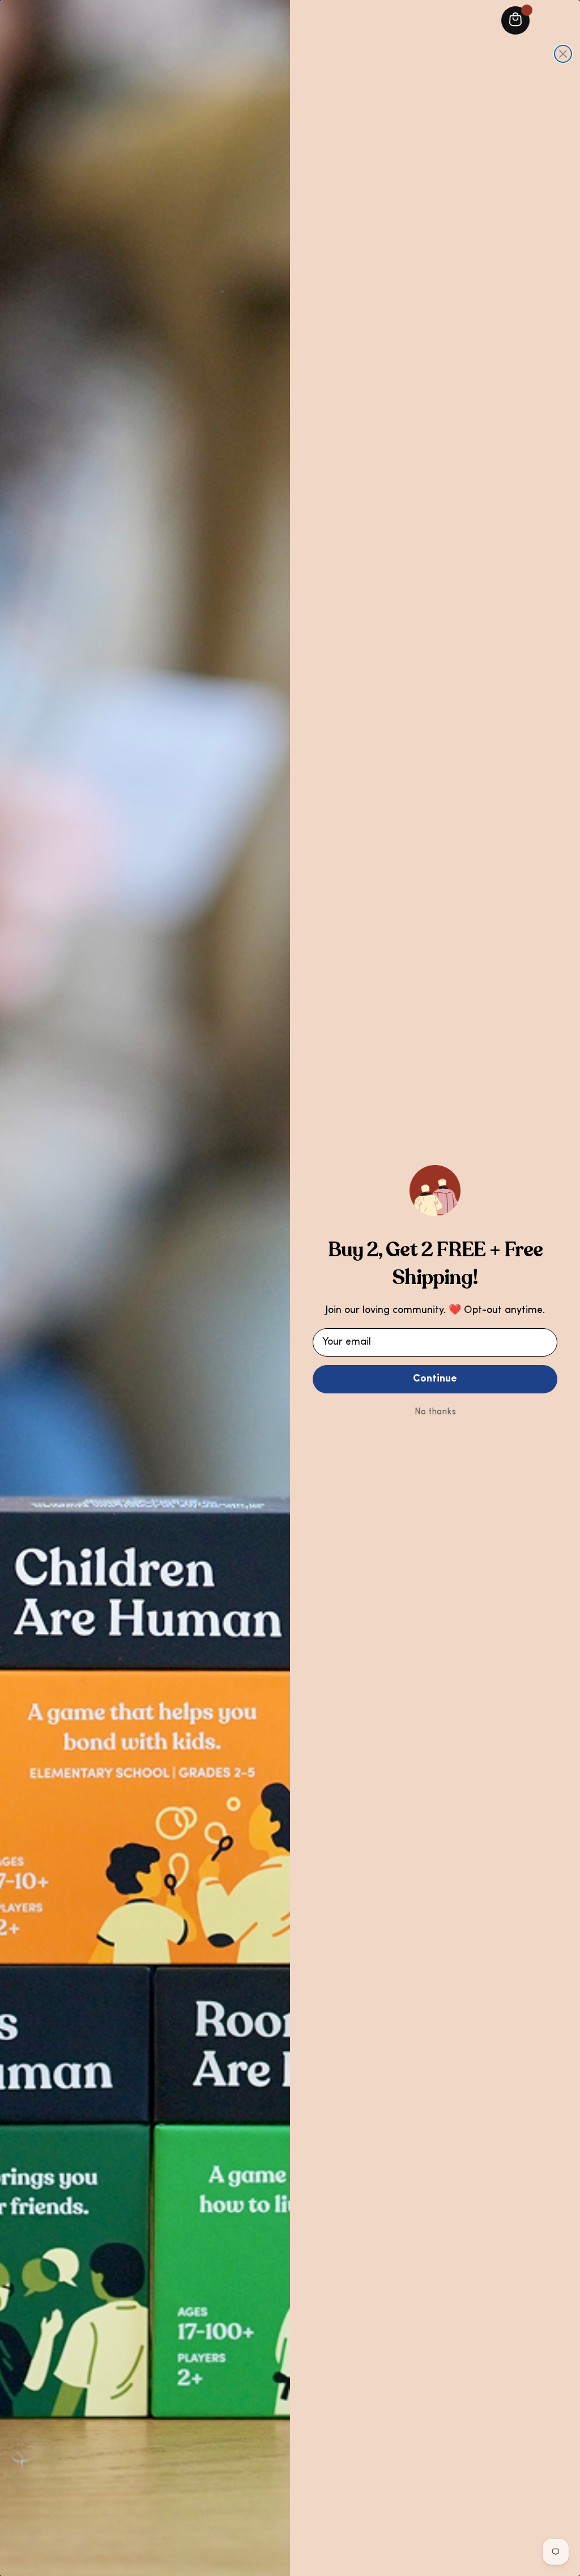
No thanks (435, 1412)
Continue (435, 1379)
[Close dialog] (563, 54)
